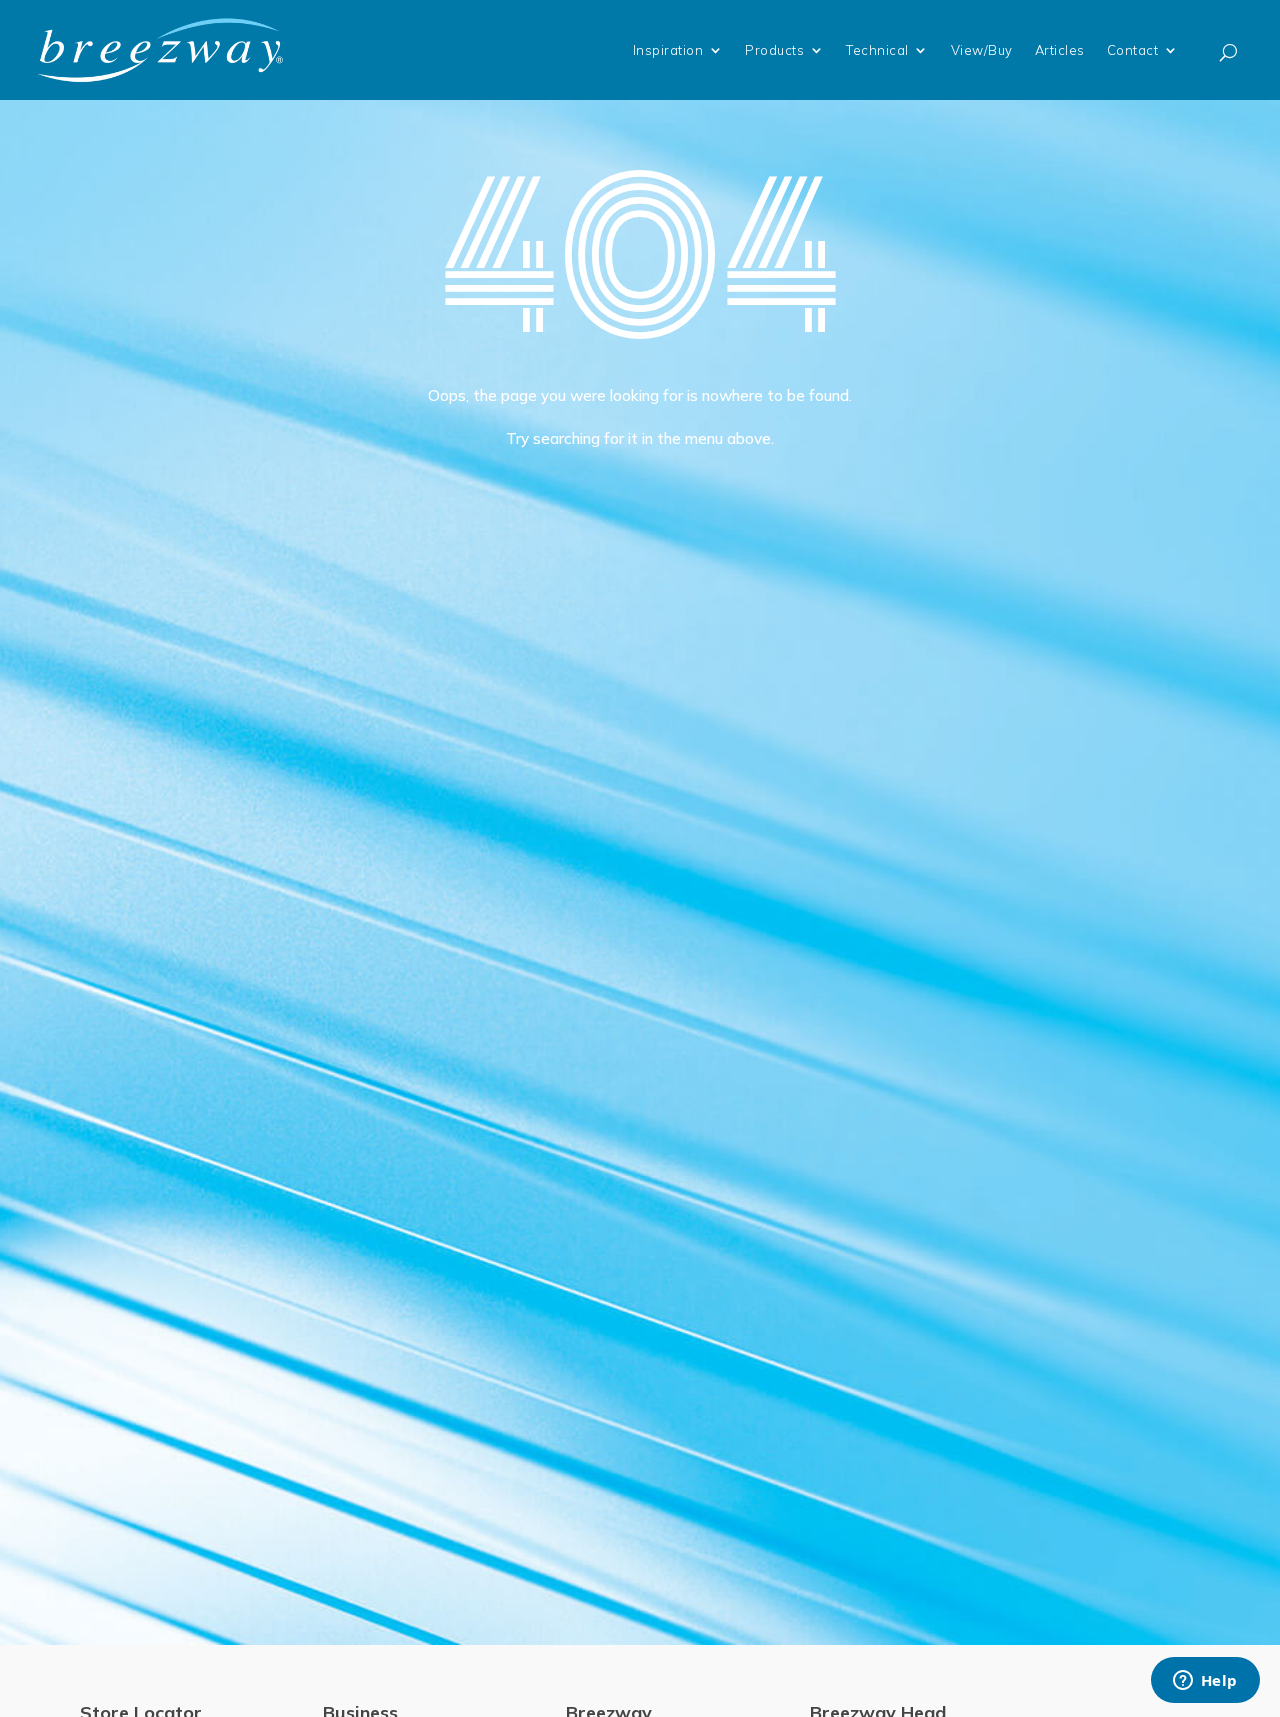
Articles (1060, 50)
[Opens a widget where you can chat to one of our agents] (1205, 1682)
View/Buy (982, 50)
